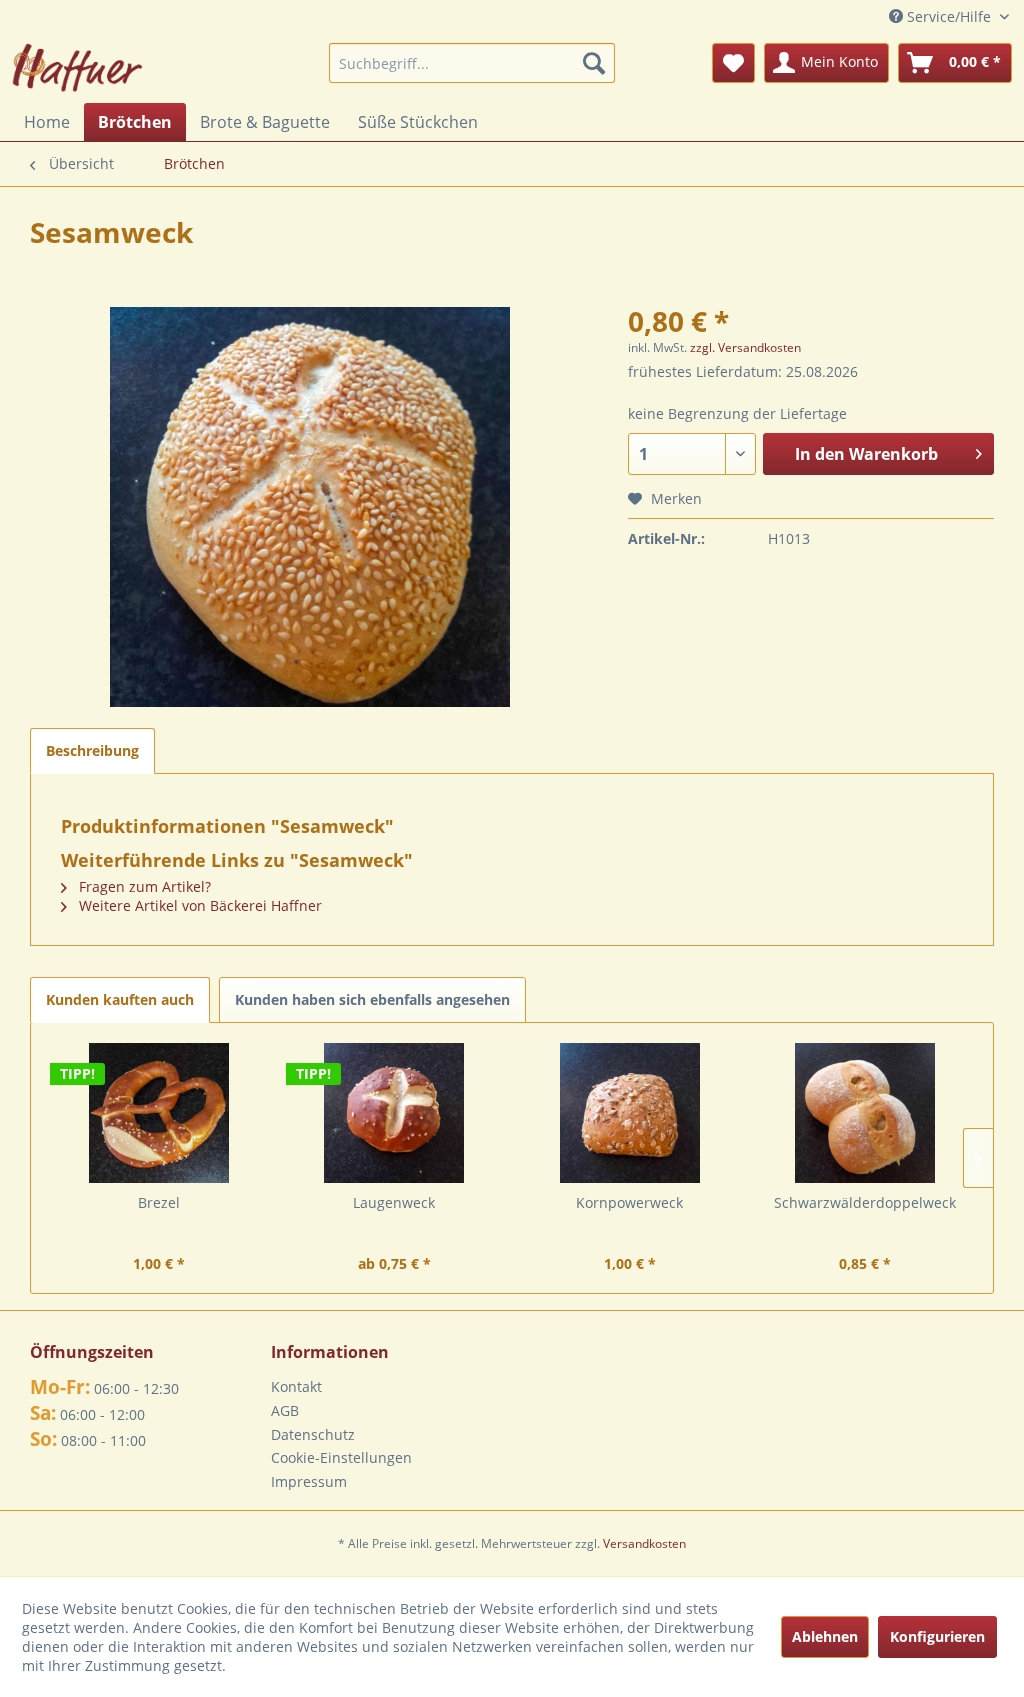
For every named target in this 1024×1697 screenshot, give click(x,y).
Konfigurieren (937, 1636)
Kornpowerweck (629, 1202)
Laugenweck (394, 1202)
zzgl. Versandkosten (745, 347)
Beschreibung (92, 750)
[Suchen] (594, 63)
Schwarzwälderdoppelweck (865, 1202)
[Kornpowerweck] (630, 1113)
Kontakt (296, 1386)
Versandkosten (644, 1543)
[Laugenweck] (395, 1113)
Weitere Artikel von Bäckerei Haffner (198, 905)
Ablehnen (825, 1636)
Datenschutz (313, 1434)
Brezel (159, 1202)
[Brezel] (159, 1113)
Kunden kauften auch (120, 999)
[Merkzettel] (733, 63)
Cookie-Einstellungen (341, 1457)
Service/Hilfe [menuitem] (949, 16)
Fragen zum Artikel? (143, 886)
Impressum (309, 1481)
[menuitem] (472, 63)
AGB (285, 1410)
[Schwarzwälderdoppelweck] (866, 1113)
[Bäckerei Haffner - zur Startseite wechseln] (77, 68)
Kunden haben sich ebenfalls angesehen (372, 999)
